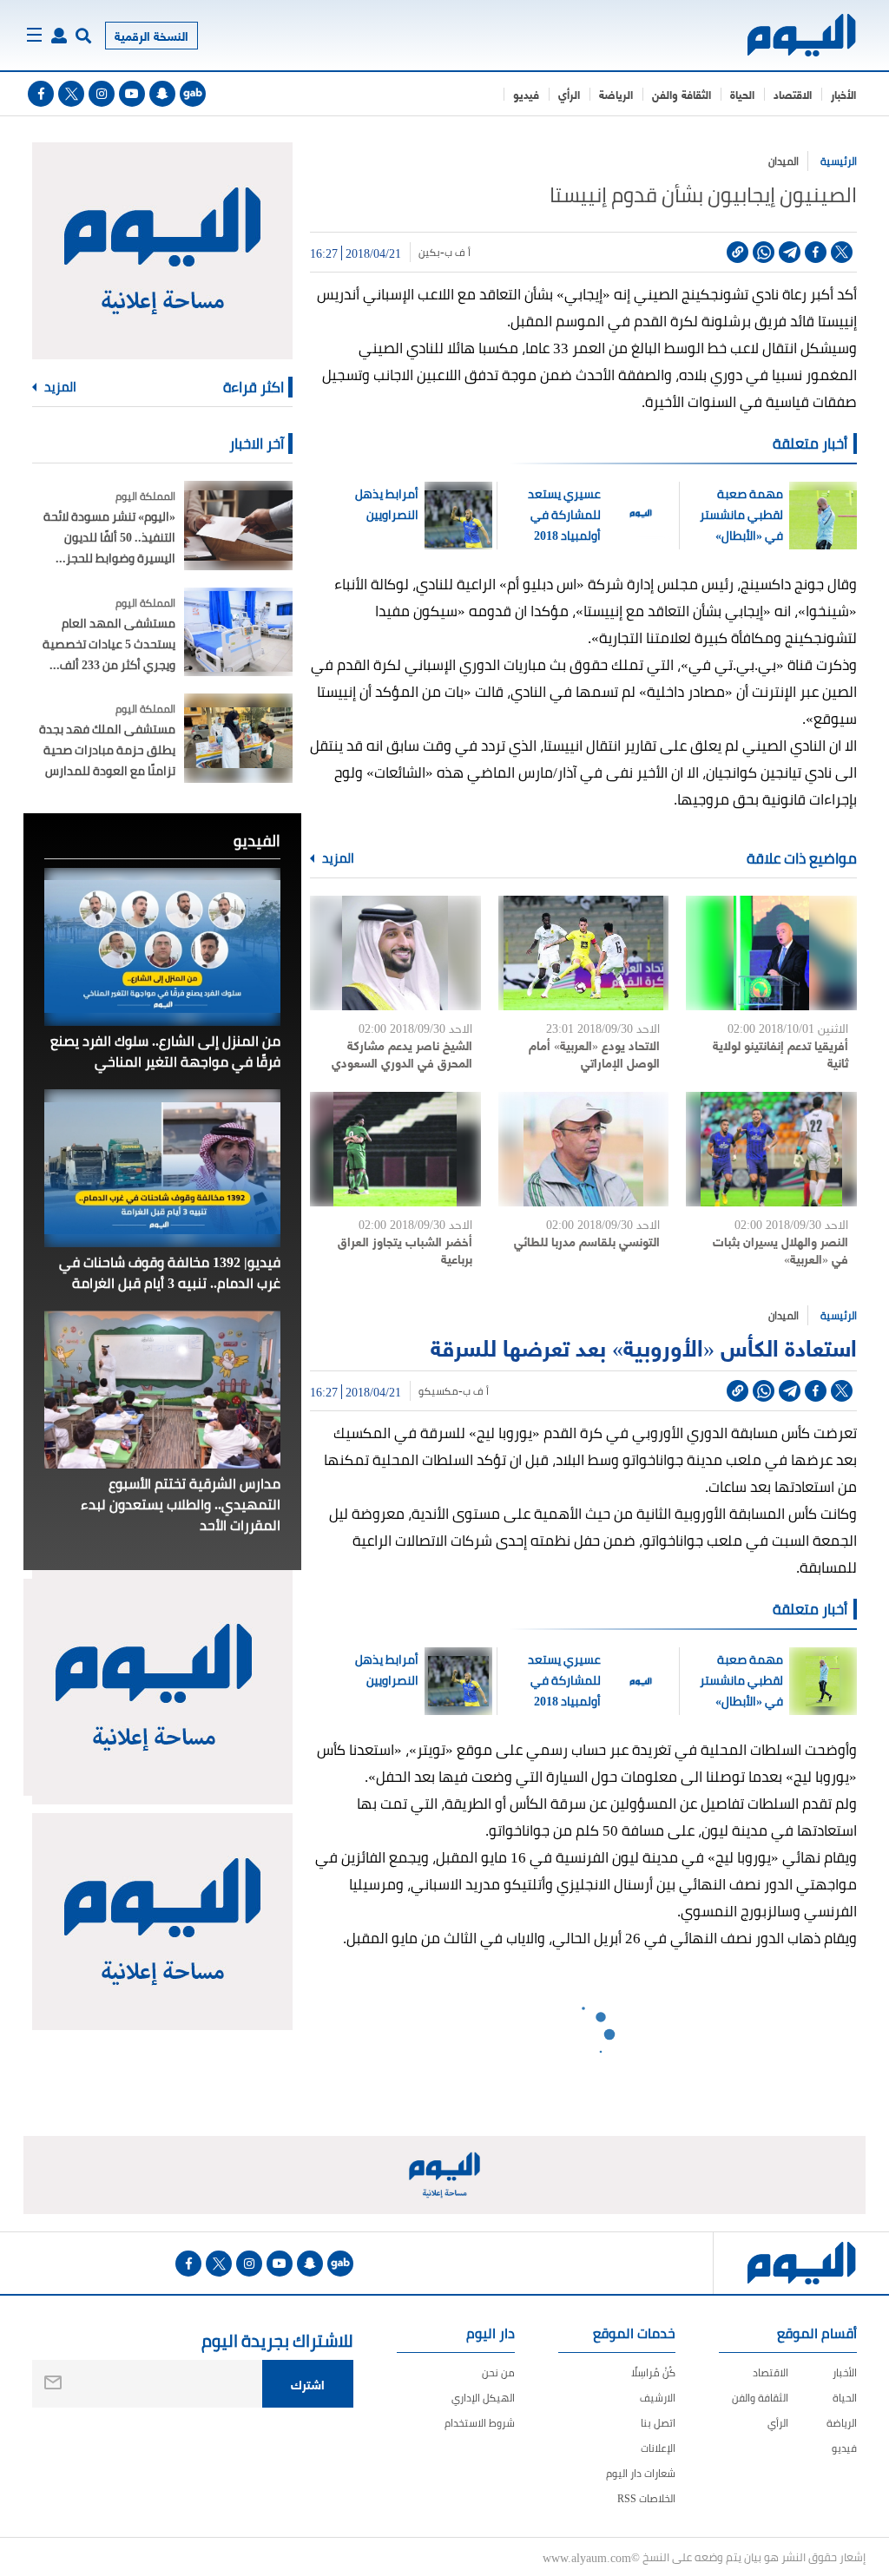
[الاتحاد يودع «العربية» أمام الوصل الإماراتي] (584, 953)
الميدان (784, 161)
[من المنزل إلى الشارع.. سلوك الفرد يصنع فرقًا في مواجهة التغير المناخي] (162, 947)
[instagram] (102, 94)
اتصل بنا (658, 2423)
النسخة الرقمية (151, 35)
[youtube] (132, 94)
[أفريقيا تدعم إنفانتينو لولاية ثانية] (771, 953)
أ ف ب (458, 253)
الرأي (569, 94)
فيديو (526, 94)
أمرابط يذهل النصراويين (387, 504)
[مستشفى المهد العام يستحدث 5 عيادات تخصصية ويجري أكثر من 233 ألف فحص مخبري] (238, 632)
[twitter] (71, 94)
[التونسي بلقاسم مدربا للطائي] (584, 1149)
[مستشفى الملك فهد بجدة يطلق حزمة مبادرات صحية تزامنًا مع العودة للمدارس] (238, 738)
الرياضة (616, 94)
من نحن (498, 2372)
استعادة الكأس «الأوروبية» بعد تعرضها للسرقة (644, 1346)
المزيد (337, 858)
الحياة (742, 94)
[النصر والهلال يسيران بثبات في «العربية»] (771, 1149)
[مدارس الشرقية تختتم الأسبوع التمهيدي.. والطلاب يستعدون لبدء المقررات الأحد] (162, 1390)
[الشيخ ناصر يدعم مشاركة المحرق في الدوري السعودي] (395, 953)
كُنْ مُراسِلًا (653, 2372)
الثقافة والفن (682, 94)
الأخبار (843, 94)
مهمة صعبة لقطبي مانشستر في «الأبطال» (741, 515)
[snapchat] (162, 94)
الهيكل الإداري (483, 2398)
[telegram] (790, 252)
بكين (429, 253)
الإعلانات (658, 2448)
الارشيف (658, 2398)
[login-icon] (59, 36)
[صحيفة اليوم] (803, 35)
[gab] (193, 94)
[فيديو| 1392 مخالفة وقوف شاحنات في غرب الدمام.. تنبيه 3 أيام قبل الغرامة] (162, 1168)
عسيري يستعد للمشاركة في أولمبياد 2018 (564, 515)
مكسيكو (438, 1391)
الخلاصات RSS (646, 2498)
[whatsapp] (764, 252)
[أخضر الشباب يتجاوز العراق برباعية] (395, 1149)
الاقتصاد (793, 94)
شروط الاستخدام (480, 2423)
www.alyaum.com (587, 2557)
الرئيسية (839, 161)
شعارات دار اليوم (641, 2473)
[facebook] (41, 94)
